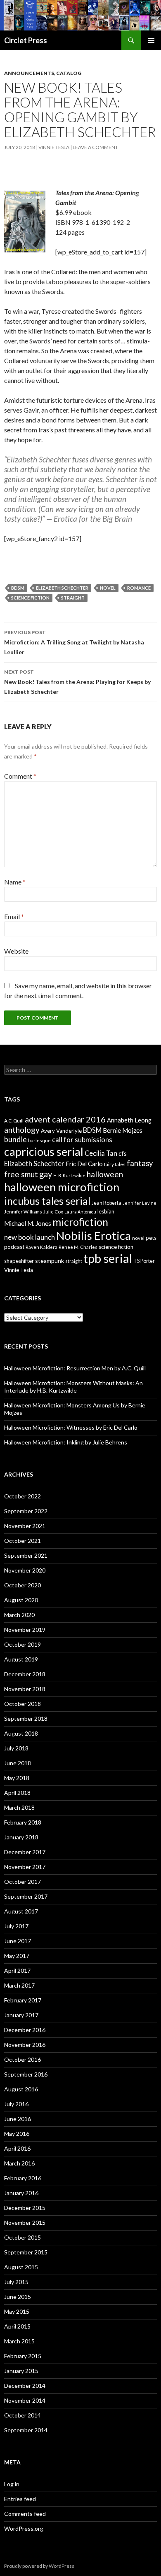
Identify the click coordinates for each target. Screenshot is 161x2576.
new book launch (30, 1237)
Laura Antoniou (80, 1212)
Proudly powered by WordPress (39, 2566)
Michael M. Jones (28, 1223)
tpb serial (108, 1258)
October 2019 (22, 1644)
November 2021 (25, 1526)
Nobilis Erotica (94, 1235)
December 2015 (25, 2208)
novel (108, 588)
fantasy (140, 1163)
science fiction (30, 598)
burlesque (39, 1140)
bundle (15, 1139)
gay (46, 1174)
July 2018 (16, 1748)
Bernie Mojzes (123, 1130)
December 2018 (25, 1674)
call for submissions (82, 1140)
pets (151, 1238)
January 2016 (21, 2193)
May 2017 (17, 1956)
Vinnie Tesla (54, 147)
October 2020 (22, 1585)
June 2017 (18, 1941)
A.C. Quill (14, 1121)
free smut (21, 1174)
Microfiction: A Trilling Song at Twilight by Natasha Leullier (74, 642)
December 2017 (25, 1852)
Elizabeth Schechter (62, 588)
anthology (22, 1130)
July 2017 (16, 1926)
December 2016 (25, 2030)
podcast (14, 1247)
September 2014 (26, 2430)
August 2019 (21, 1659)
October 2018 (22, 1704)
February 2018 (23, 1822)
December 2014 (25, 2386)
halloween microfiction (62, 1187)
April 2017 (17, 1970)
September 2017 (26, 1896)
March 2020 (19, 1615)
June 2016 (18, 2119)
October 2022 (22, 1496)
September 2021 (26, 1555)
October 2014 (22, 2415)
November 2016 (25, 2045)
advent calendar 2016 (65, 1119)
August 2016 (21, 2089)
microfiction (80, 1222)
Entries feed (20, 2499)
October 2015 (22, 2237)
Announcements (29, 73)
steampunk (50, 1261)
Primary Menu (151, 40)
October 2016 (22, 2059)
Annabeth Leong (129, 1120)
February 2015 (23, 2356)
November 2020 (25, 1570)
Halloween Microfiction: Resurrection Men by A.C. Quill (75, 1368)
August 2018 (21, 1733)
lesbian (106, 1211)
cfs (123, 1154)
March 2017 (19, 1985)
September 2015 (26, 2252)
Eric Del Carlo (84, 1164)
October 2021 (22, 1541)
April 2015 (17, 2326)
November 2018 (25, 1689)
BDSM (18, 588)
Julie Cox (53, 1212)
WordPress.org (24, 2528)
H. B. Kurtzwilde (69, 1175)
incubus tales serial (47, 1201)
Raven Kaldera (41, 1247)
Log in (12, 2484)
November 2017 (25, 1867)
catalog (69, 73)
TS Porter (144, 1261)
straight (73, 598)
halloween (105, 1174)
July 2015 (16, 2282)
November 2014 (25, 2400)
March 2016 (19, 2163)
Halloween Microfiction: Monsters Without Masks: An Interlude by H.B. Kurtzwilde (73, 1387)
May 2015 (17, 2311)
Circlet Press (26, 40)
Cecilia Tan (101, 1153)
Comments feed (25, 2514)
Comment (20, 776)
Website (16, 951)
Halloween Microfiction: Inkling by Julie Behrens (66, 1442)
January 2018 (21, 1837)
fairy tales (115, 1164)
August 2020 (21, 1600)
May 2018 (17, 1778)
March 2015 (19, 2341)
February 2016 (23, 2178)
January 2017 (21, 2015)
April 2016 (17, 2148)
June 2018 (18, 1763)
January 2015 (21, 2371)
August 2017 (21, 1911)
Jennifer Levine (140, 1203)
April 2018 (17, 1793)
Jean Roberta (107, 1203)
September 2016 (26, 2074)
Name (15, 882)
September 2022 (26, 1511)
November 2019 (25, 1630)
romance (139, 588)
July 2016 (16, 2104)
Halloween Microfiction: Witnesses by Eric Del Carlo (71, 1427)
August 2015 (21, 2267)
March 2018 (19, 1807)
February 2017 (23, 2000)
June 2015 (18, 2297)
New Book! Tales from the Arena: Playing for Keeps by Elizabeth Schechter (77, 682)
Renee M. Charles (78, 1247)
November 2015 (25, 2222)
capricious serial (44, 1151)
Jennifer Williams (23, 1212)
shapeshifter (19, 1261)
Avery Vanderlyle (61, 1131)
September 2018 (26, 1718)
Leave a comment (95, 147)
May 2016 (17, 2134)
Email (14, 916)
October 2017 (22, 1882)
